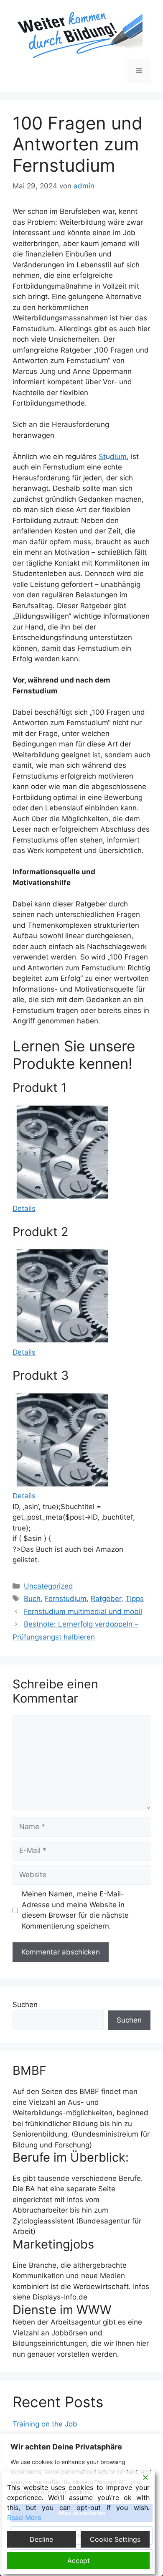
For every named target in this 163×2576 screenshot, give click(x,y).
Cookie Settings (115, 2539)
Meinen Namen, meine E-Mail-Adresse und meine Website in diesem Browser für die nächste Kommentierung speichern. (75, 1910)
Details (24, 1208)
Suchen (25, 2005)
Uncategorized (48, 1586)
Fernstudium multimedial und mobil (83, 1612)
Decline (41, 2539)
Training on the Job (45, 2424)
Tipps (135, 1599)
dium (118, 457)
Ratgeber (106, 1599)
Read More (24, 2518)
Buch (32, 1599)
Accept (79, 2561)
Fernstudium (66, 1599)
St (102, 457)
